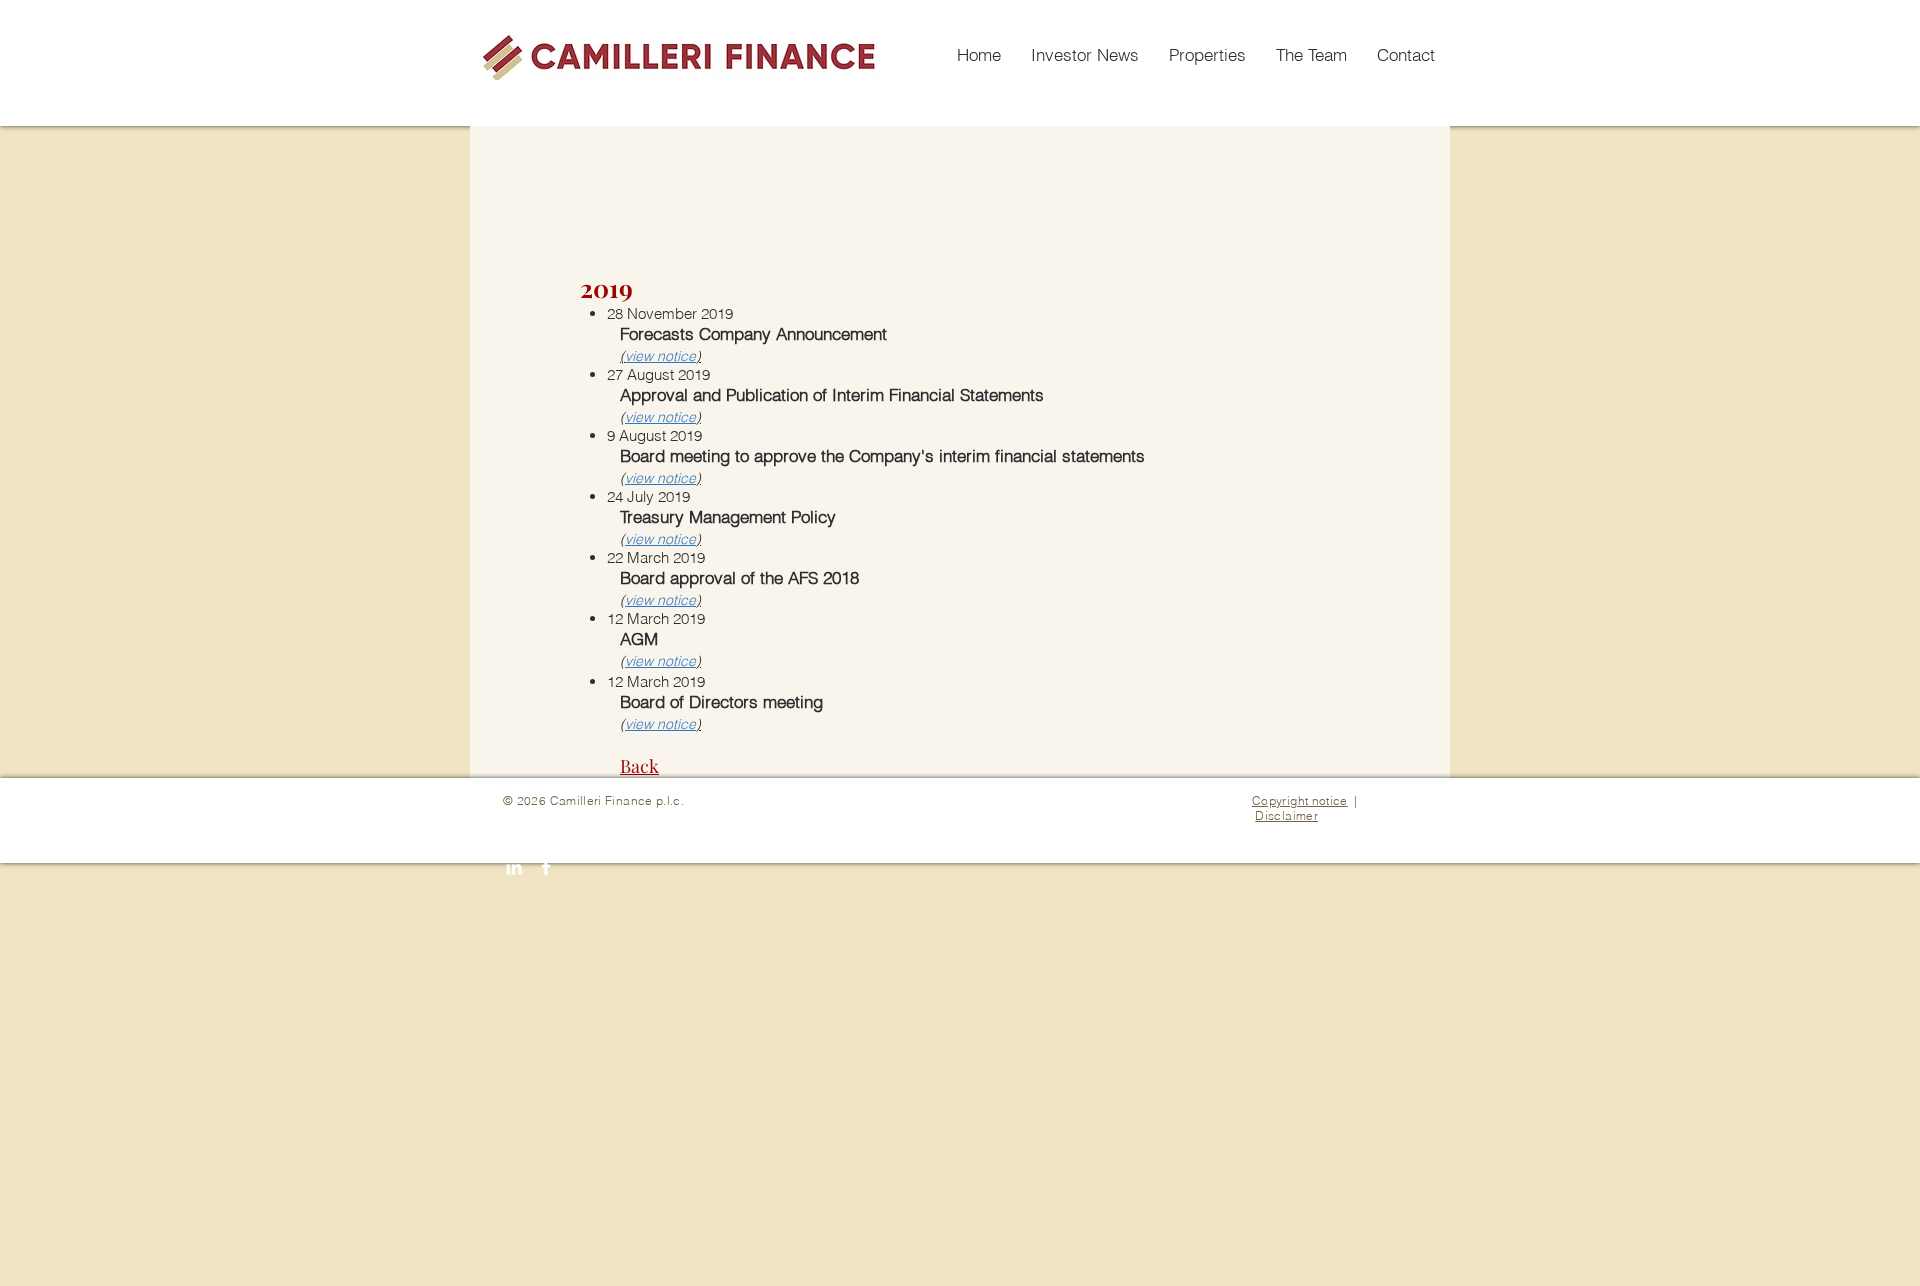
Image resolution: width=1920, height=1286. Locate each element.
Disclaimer (1286, 815)
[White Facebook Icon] (546, 867)
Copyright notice (1300, 800)
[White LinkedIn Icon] (514, 867)
